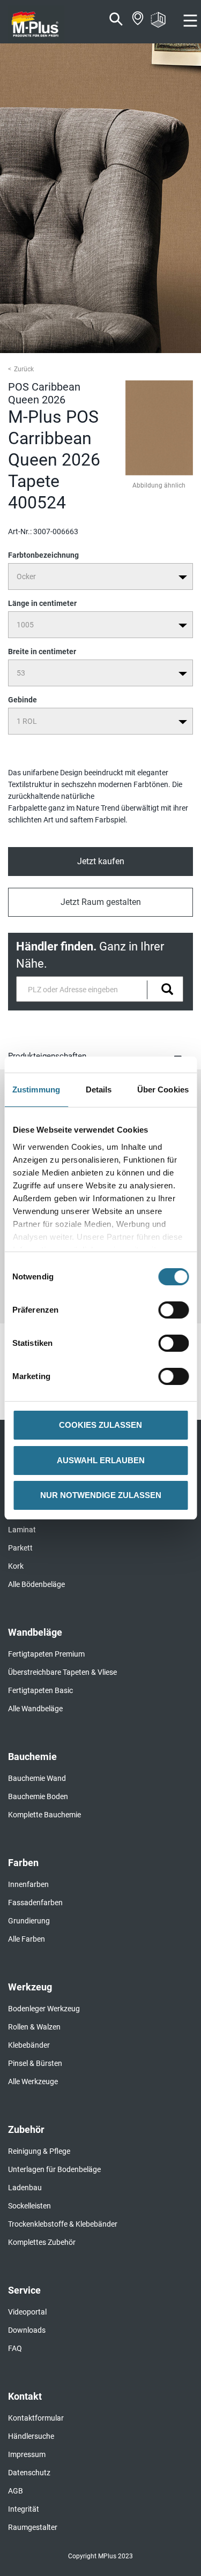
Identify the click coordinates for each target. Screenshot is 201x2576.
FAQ (15, 2348)
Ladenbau (25, 2188)
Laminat (22, 1530)
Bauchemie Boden (38, 1796)
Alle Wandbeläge (35, 1709)
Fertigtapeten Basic (40, 1690)
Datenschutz (29, 2473)
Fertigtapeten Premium (46, 1654)
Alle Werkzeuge (33, 2081)
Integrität (24, 2509)
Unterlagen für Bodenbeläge (54, 2169)
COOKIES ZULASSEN (100, 1425)
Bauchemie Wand (37, 1778)
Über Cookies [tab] (163, 1089)
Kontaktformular (36, 2418)
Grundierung (29, 1921)
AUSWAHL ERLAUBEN (101, 1460)
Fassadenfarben (35, 1903)
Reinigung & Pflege (39, 2151)
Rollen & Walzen (34, 2027)
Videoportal (27, 2312)
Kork (16, 1566)
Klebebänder (29, 2045)
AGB (16, 2491)
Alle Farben (27, 1939)
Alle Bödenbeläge (36, 1584)
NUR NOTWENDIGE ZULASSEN (101, 1495)
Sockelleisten (29, 2206)
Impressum (27, 2454)
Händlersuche (31, 2436)
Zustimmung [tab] (36, 1089)
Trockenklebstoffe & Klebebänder (63, 2224)
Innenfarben (28, 1884)
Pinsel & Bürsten (35, 2063)
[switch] (176, 1310)
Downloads (27, 2330)
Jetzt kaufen (101, 861)
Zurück (24, 369)
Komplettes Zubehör (42, 2242)
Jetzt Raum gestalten (101, 902)
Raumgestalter (33, 2527)
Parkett (20, 1548)
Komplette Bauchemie (44, 1815)
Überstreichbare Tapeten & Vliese (62, 1672)
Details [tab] (99, 1089)
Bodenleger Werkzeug (44, 2009)
